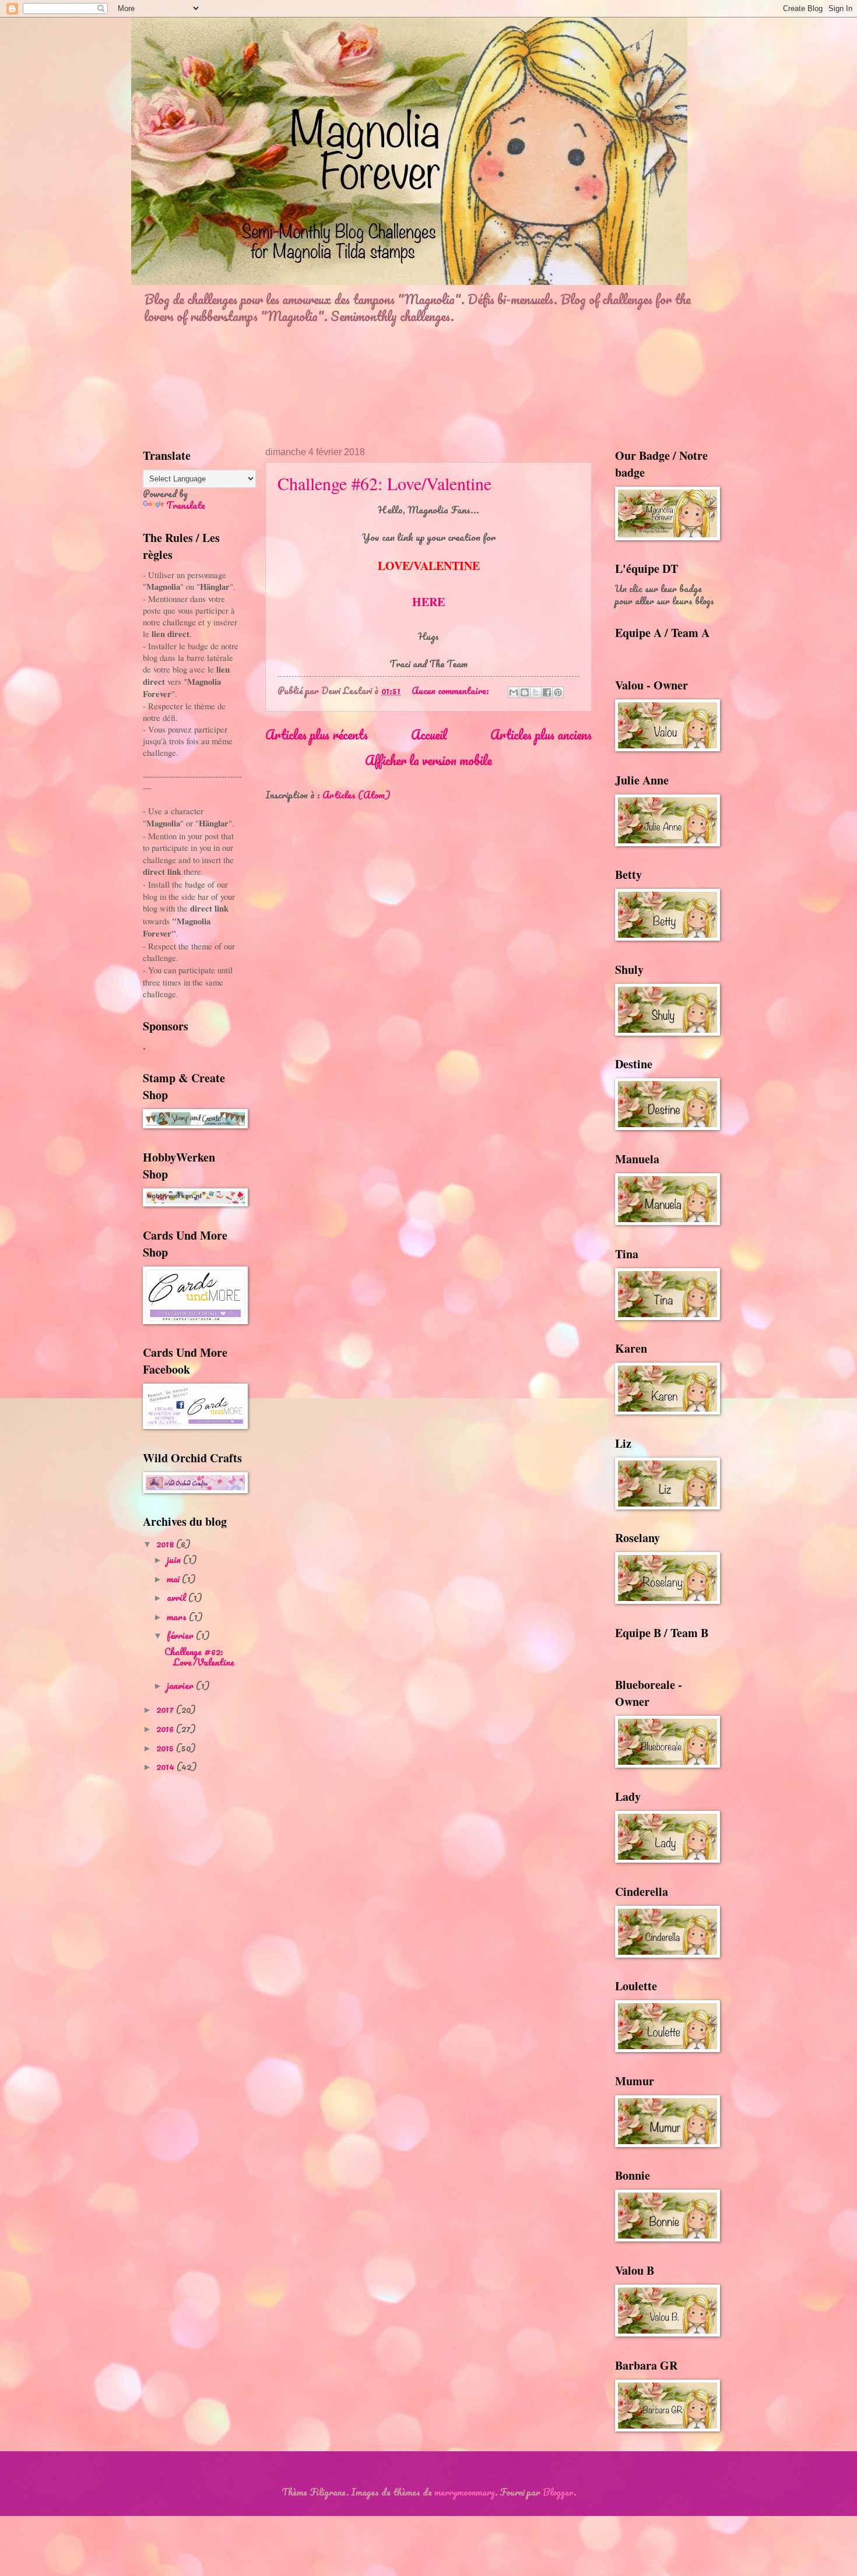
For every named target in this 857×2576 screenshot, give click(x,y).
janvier (181, 1685)
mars (178, 1617)
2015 (166, 1748)
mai (174, 1579)
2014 (166, 1766)
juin (175, 1560)
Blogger (558, 2492)
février (181, 1635)
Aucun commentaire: (452, 691)
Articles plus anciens (541, 734)
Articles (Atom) (357, 795)
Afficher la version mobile (428, 760)
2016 (166, 1729)
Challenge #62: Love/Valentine (384, 483)
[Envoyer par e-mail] (514, 692)
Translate (186, 505)
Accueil (429, 734)
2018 (166, 1544)
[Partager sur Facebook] (547, 692)
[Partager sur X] (536, 692)
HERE (428, 602)
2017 (166, 1709)
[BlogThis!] (525, 692)
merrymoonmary (465, 2492)
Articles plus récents (317, 734)
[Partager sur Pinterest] (558, 692)
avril (178, 1597)
